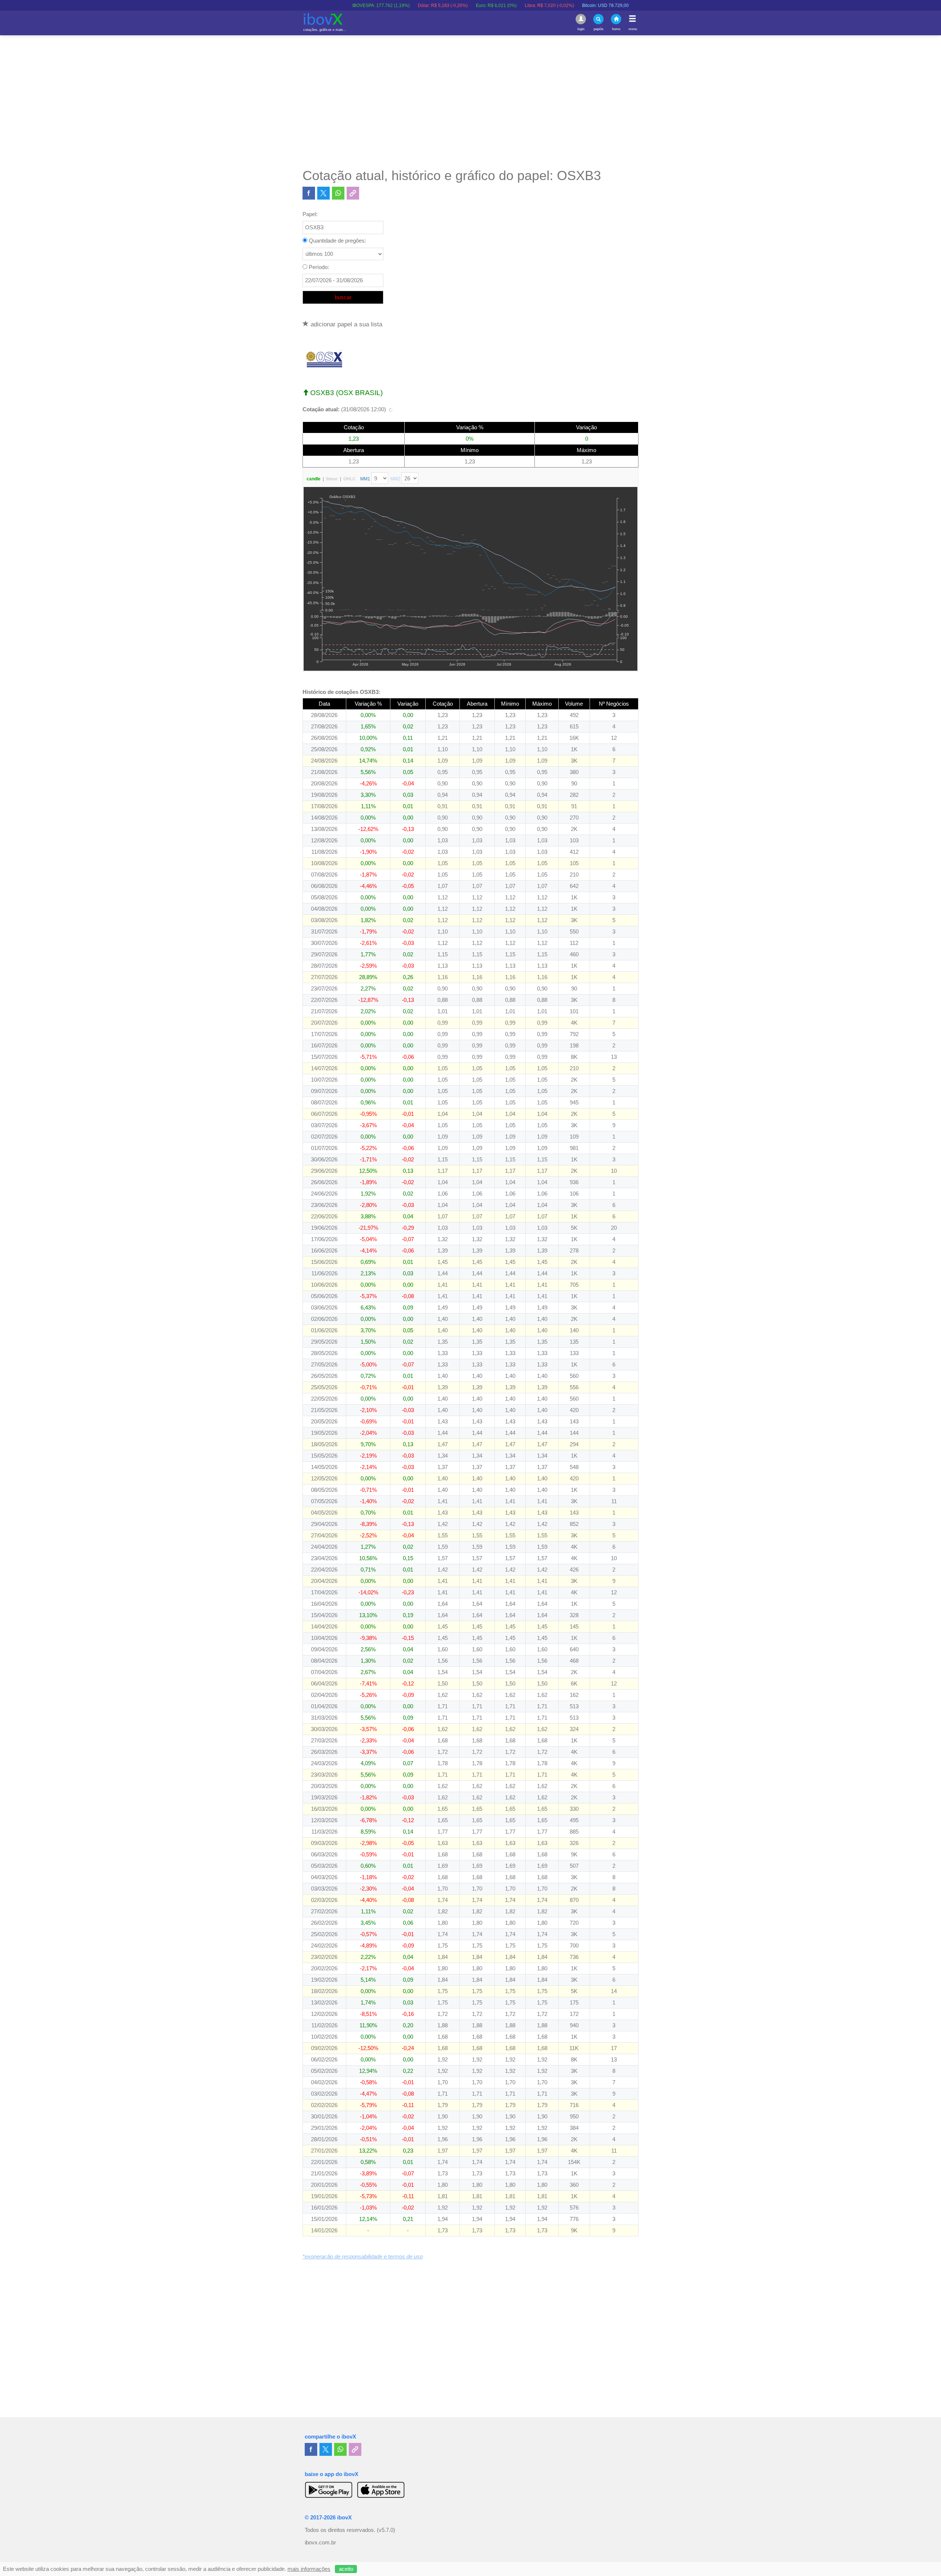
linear (332, 479)
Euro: (398, 6)
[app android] (329, 2490)
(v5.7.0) (386, 2530)
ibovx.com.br (320, 2543)
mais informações (309, 2569)
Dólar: (345, 6)
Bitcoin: (507, 6)
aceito (346, 2569)
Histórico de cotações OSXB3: (341, 692)
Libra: (451, 6)
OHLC (350, 479)
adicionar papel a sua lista (346, 324)
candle (314, 479)
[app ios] (381, 2490)
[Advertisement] (470, 101)
